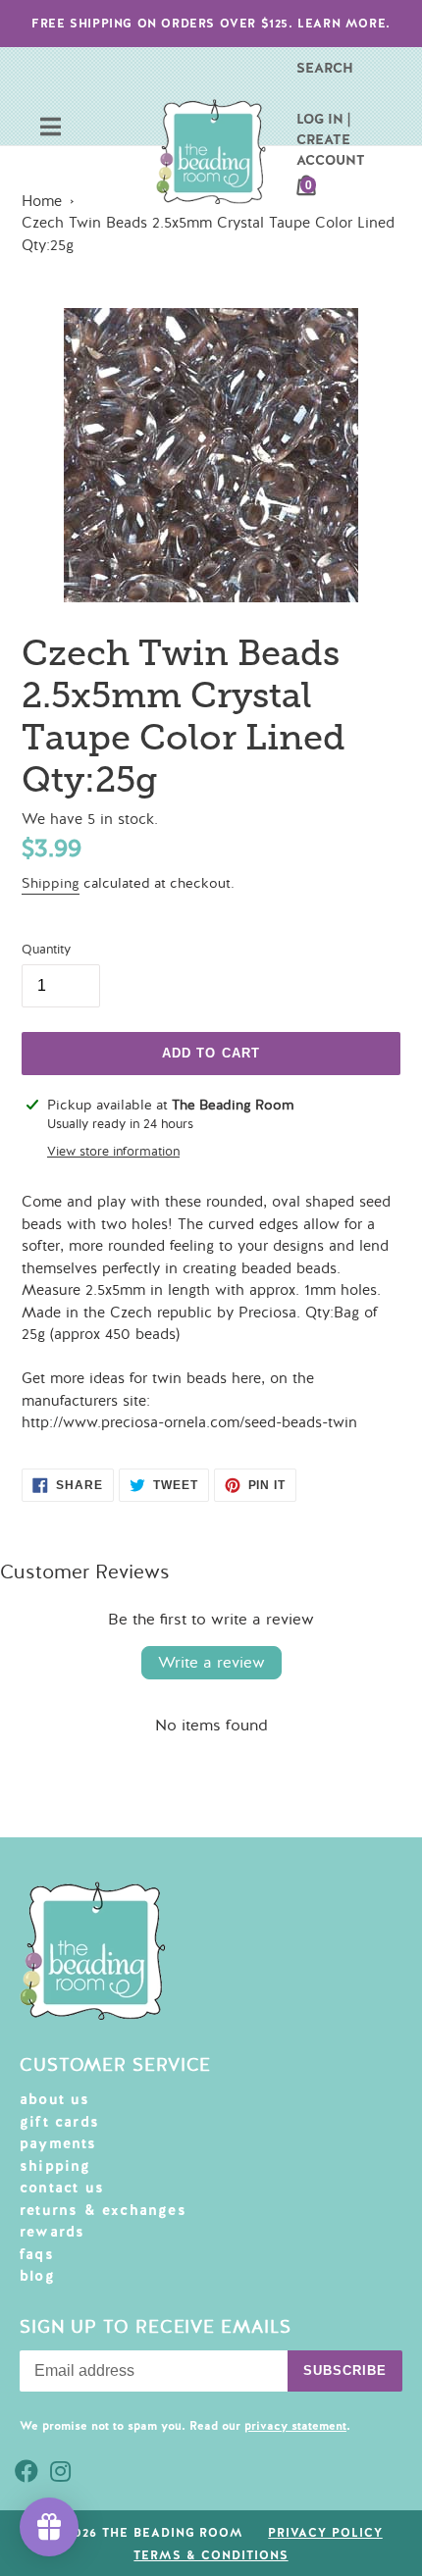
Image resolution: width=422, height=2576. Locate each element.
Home (42, 201)
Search (325, 68)
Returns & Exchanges (103, 2210)
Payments (58, 2143)
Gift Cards (59, 2122)
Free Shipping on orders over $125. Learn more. (211, 24)
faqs (37, 2254)
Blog (37, 2276)
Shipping (51, 883)
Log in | (323, 119)
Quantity (46, 950)
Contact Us (62, 2188)
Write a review (211, 1663)
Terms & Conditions (211, 2555)
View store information (113, 1152)
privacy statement (295, 2426)
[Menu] (51, 129)
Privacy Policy (325, 2533)
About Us (55, 2099)
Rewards (52, 2232)
